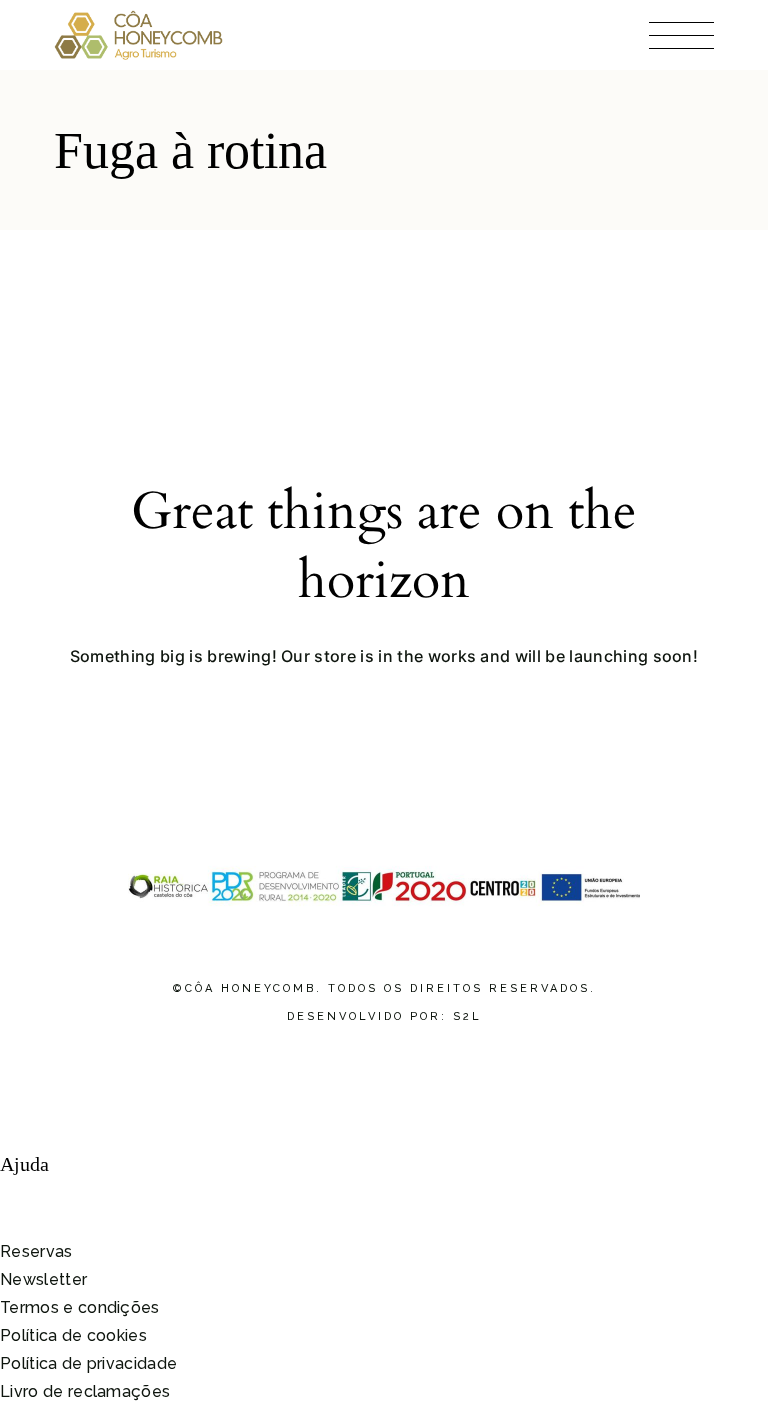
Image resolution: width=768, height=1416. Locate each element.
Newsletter (43, 1279)
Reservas (36, 1251)
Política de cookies (73, 1335)
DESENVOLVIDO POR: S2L (384, 1016)
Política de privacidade (88, 1363)
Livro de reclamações (85, 1391)
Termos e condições (80, 1307)
